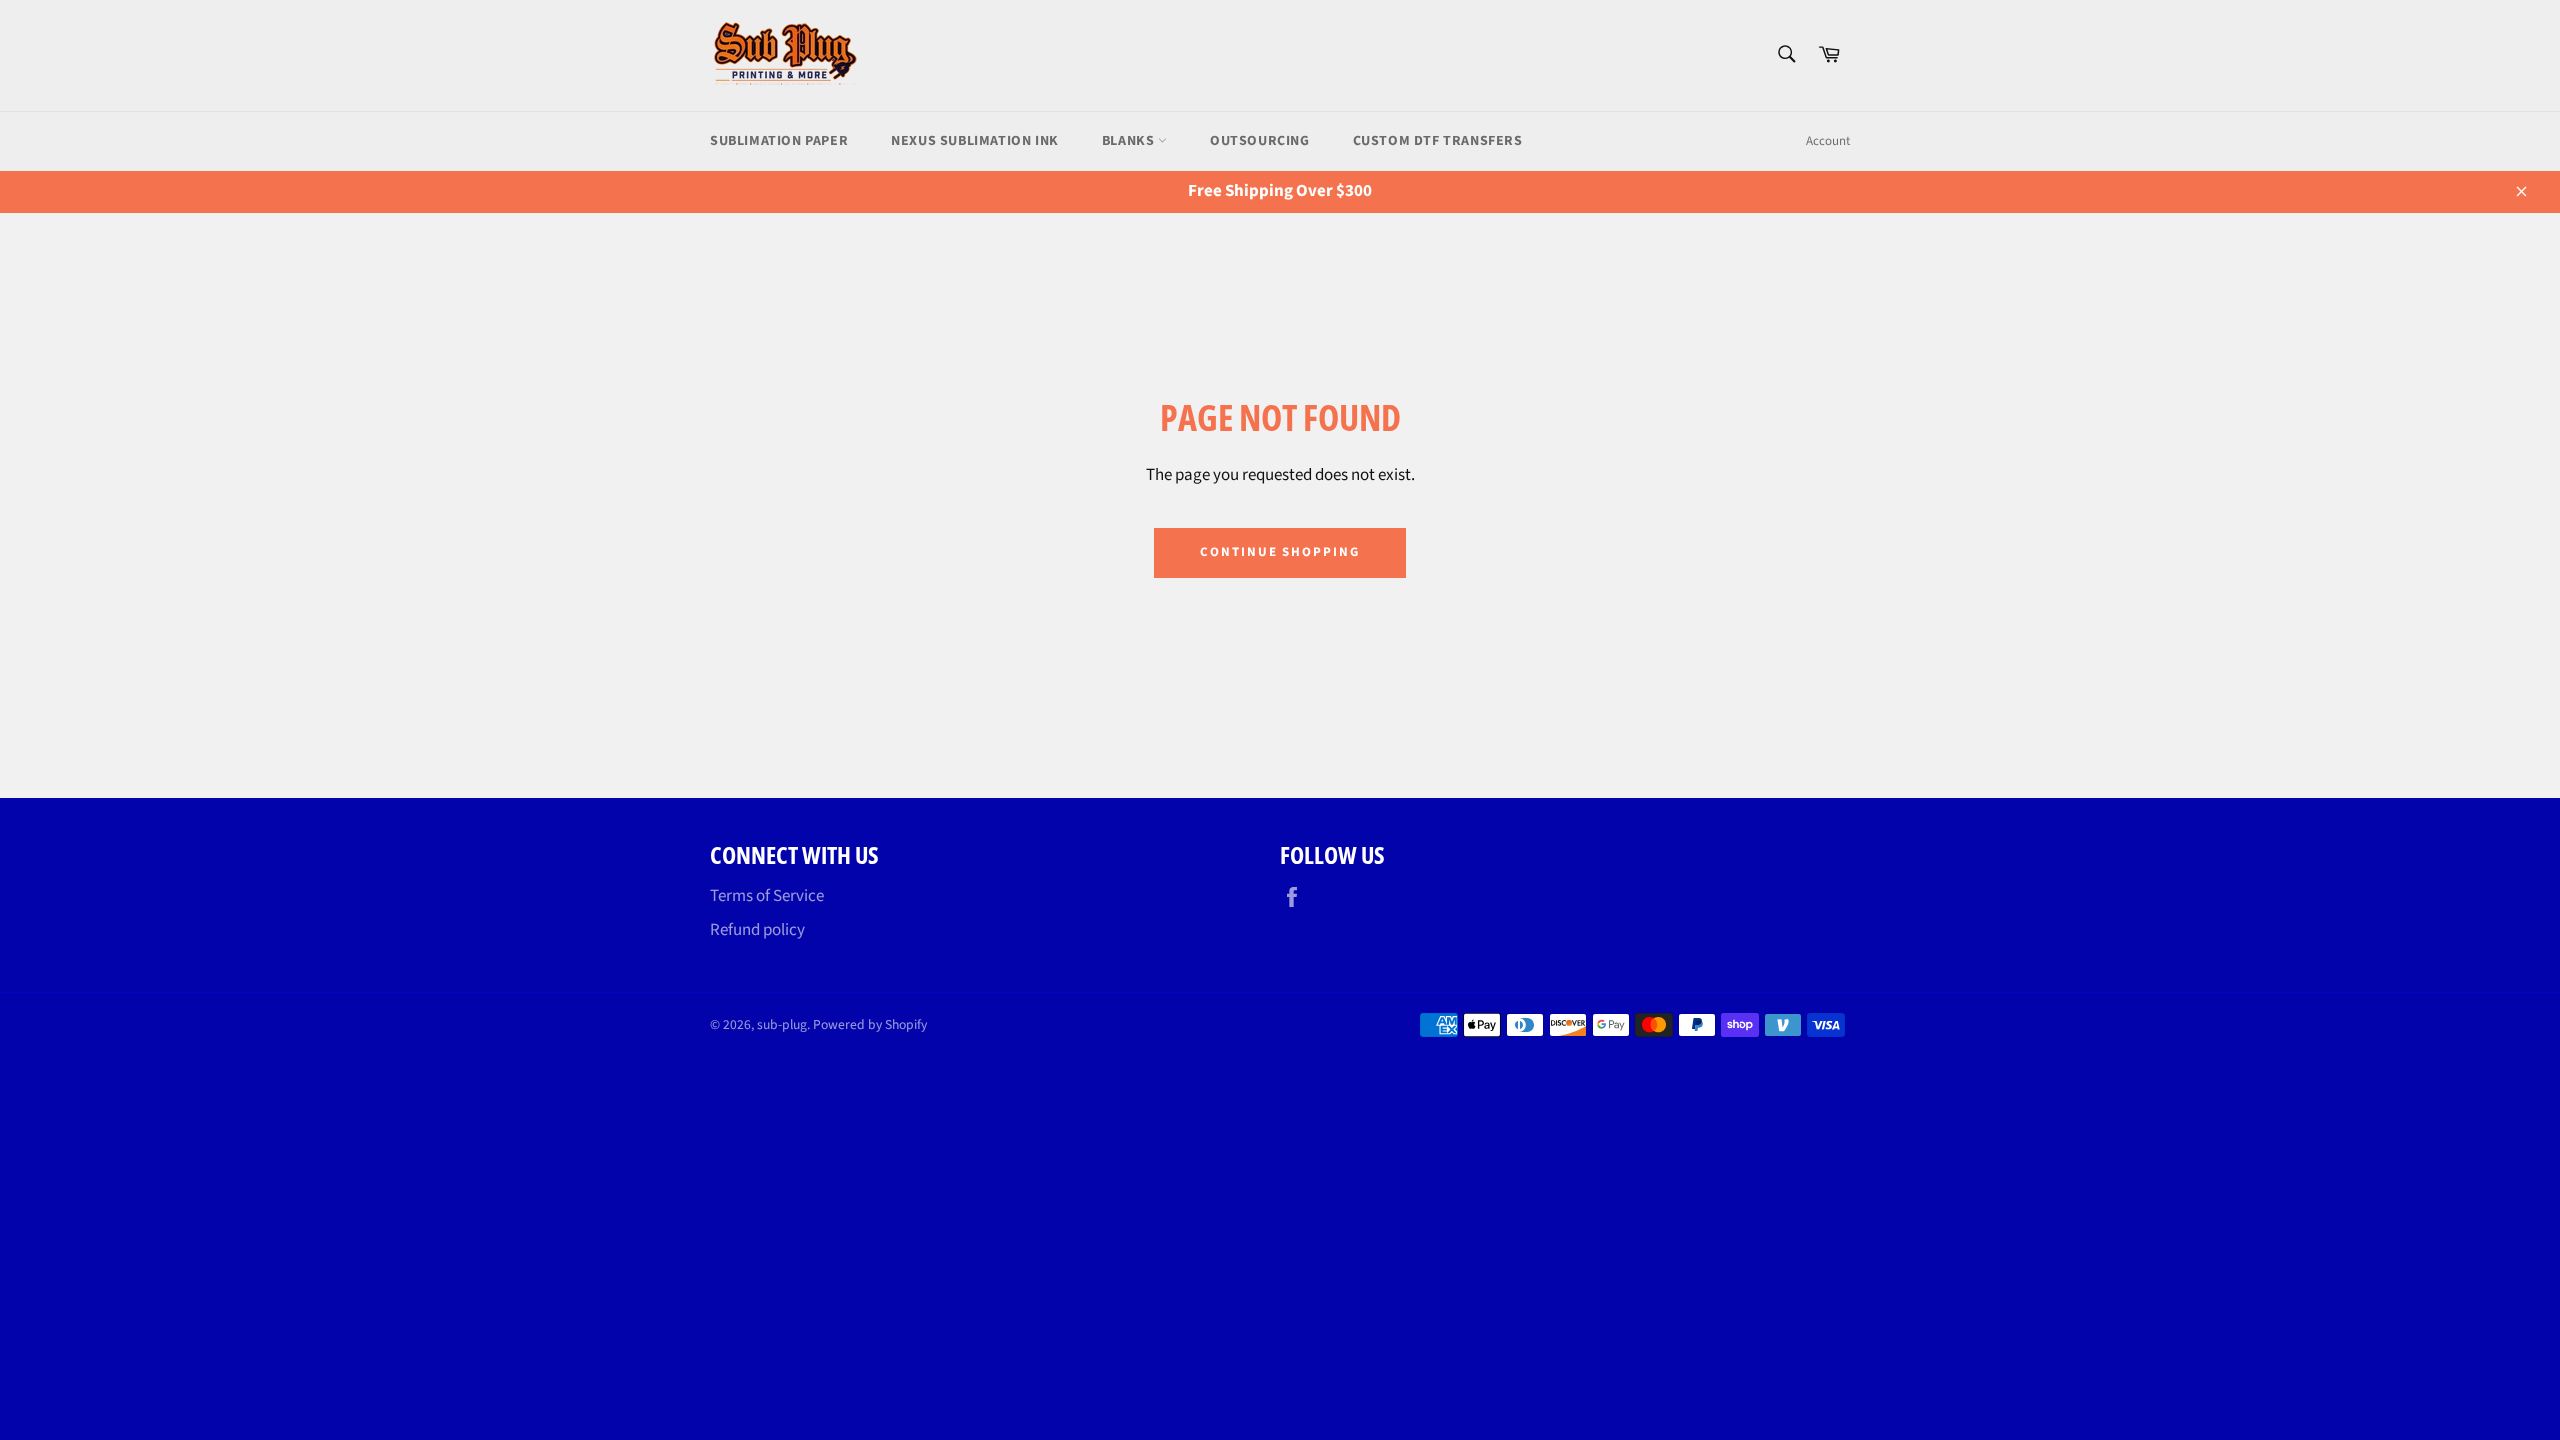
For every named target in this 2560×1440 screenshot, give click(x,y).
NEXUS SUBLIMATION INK (975, 141)
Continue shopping (1280, 552)
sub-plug (782, 1024)
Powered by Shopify (870, 1024)
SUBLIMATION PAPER (779, 141)
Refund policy (757, 930)
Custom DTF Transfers (1438, 141)
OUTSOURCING (1260, 141)
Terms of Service (767, 896)
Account (1828, 141)
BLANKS (1130, 141)
